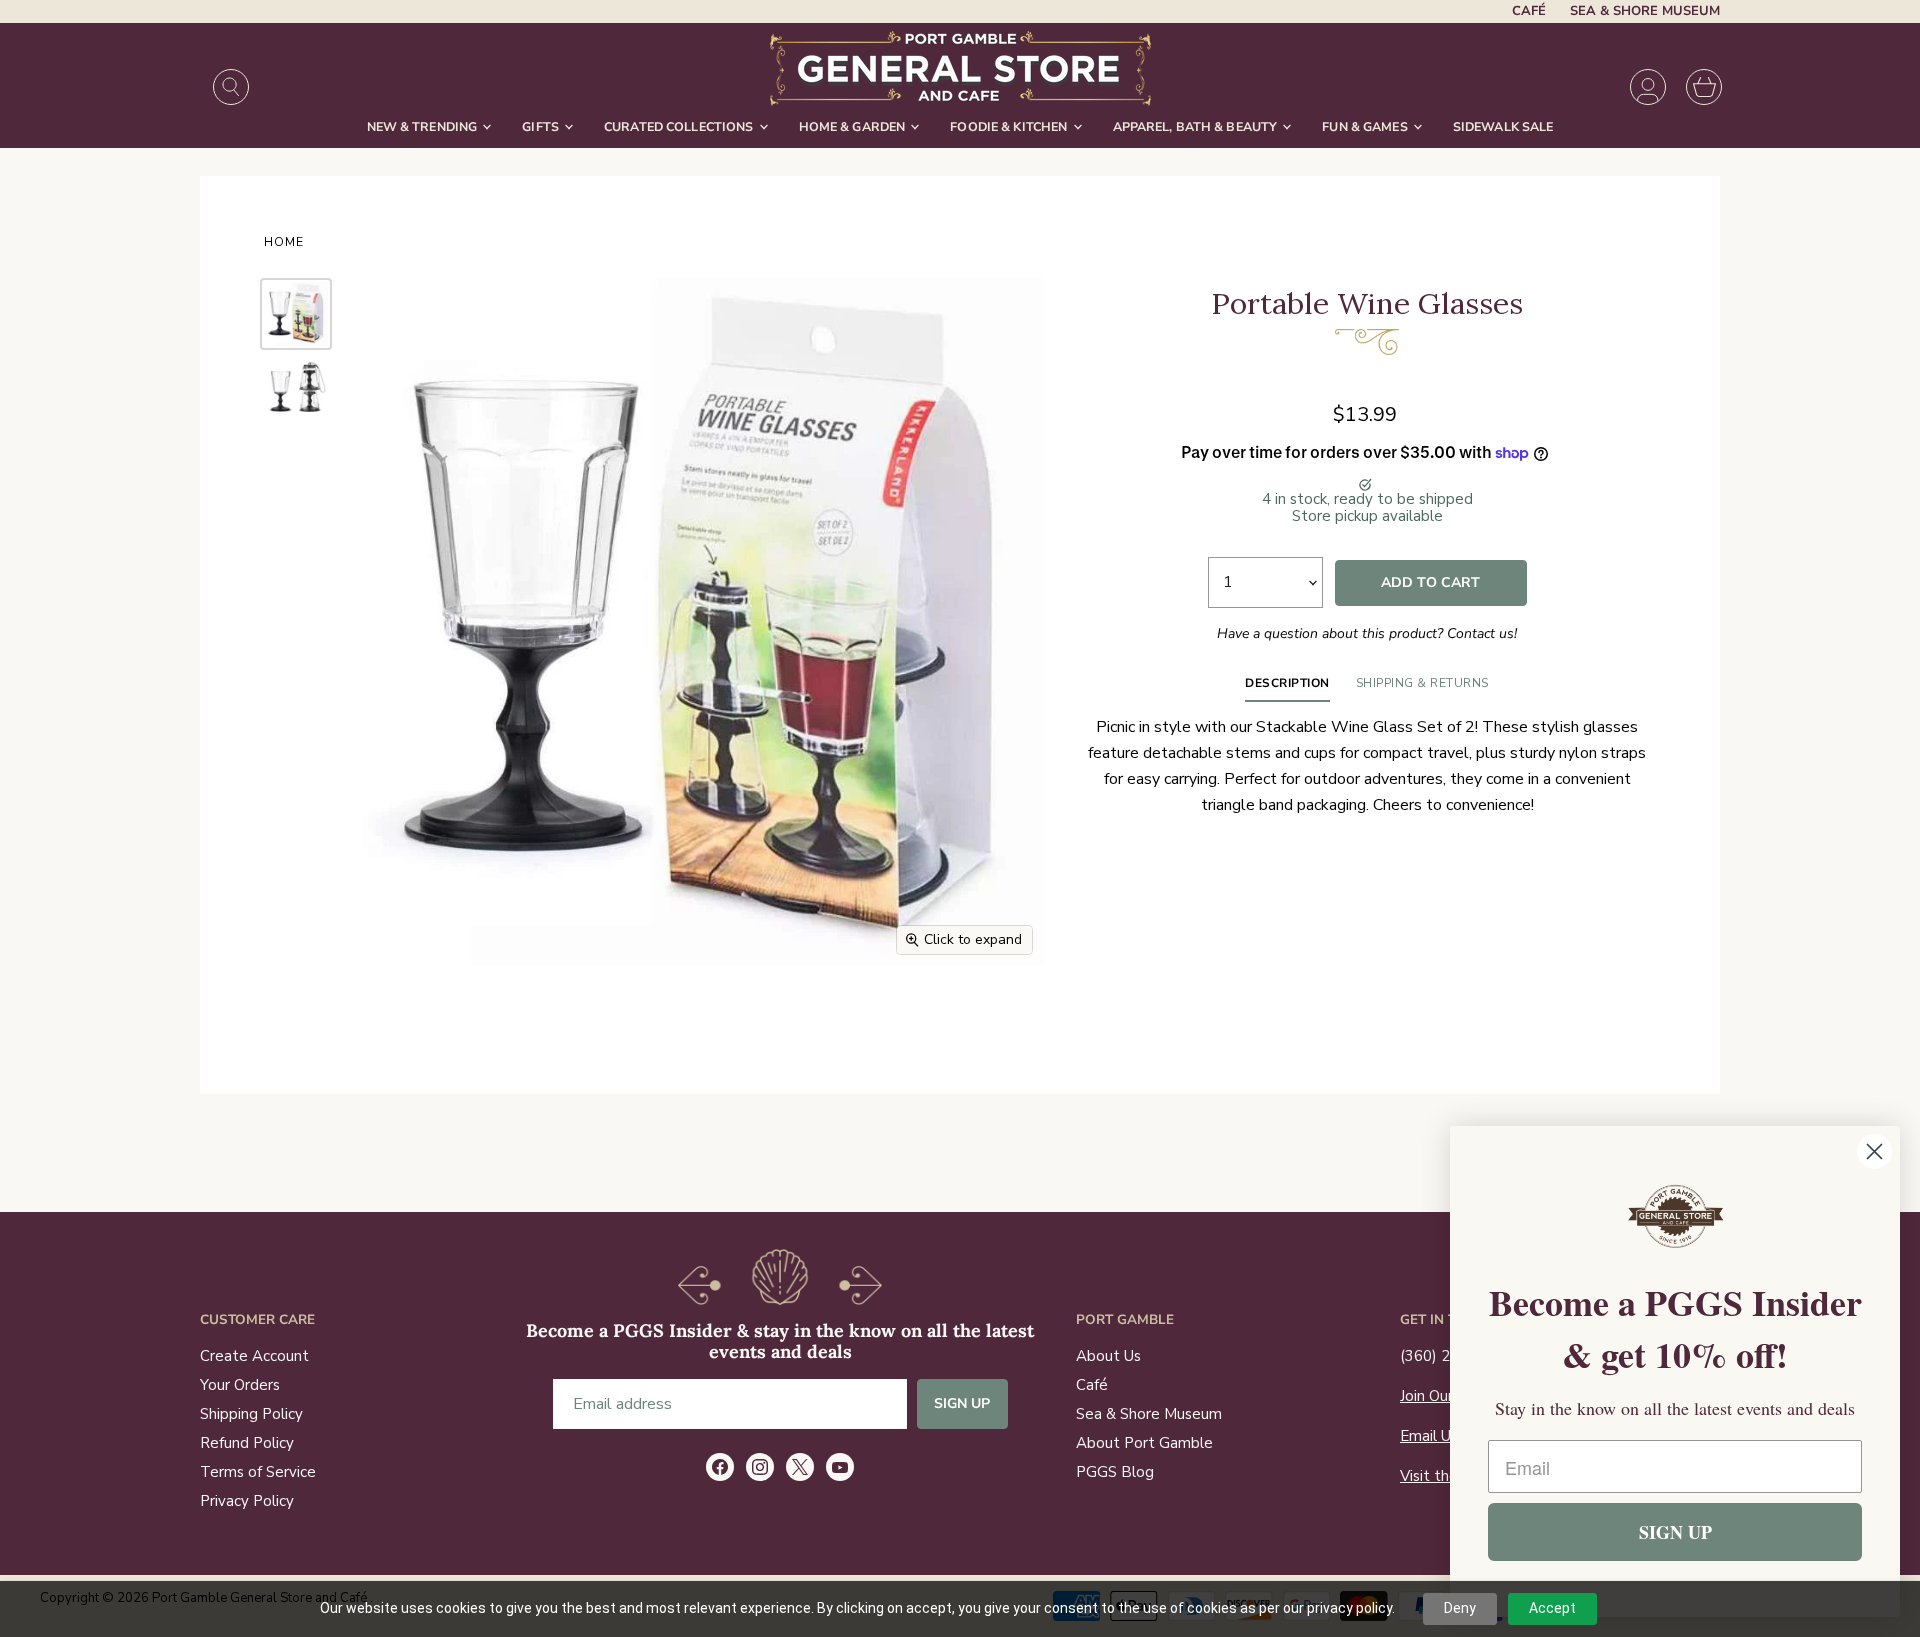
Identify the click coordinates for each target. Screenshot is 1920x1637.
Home (284, 243)
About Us (1108, 1356)
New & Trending (424, 126)
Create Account (254, 1356)
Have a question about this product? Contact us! (1367, 633)
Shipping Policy (251, 1414)
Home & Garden (854, 126)
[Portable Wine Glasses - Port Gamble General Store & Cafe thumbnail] (296, 314)
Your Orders (240, 1385)
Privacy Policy (247, 1501)
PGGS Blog (1115, 1472)
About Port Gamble (1144, 1443)
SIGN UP (1675, 1532)
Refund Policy (247, 1443)
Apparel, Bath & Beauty (1197, 126)
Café (1529, 11)
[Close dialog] (1874, 1151)
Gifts (542, 126)
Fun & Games (1366, 126)
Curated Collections (680, 126)
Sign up (962, 1403)
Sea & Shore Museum (1645, 11)
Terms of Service (258, 1472)
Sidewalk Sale (1503, 126)
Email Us (1429, 1436)
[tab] (1287, 688)
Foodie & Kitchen (1010, 126)
